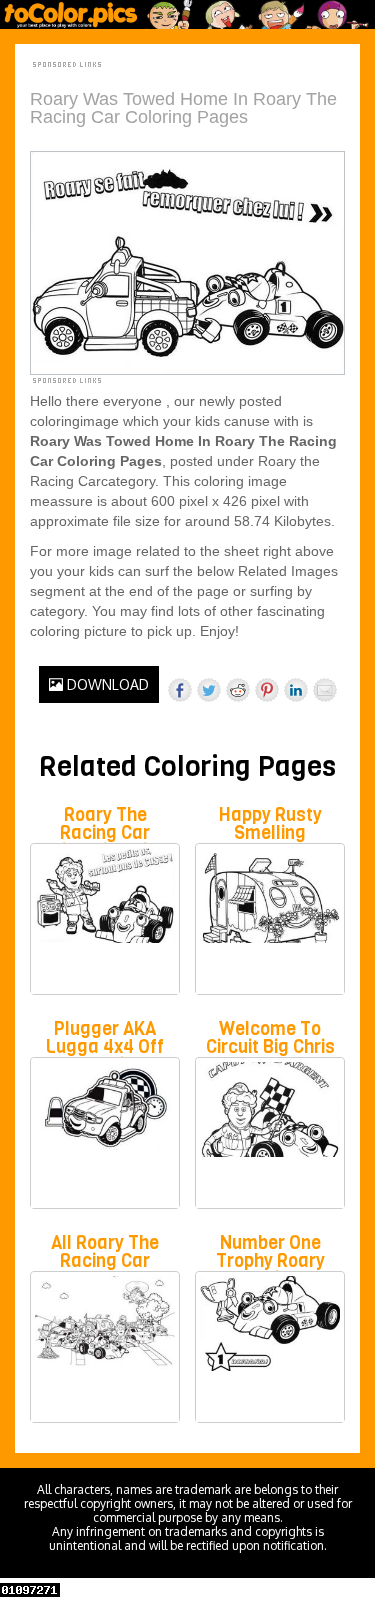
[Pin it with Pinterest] (267, 690)
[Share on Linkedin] (296, 690)
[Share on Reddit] (238, 690)
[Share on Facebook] (180, 690)
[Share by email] (325, 690)
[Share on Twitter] (209, 690)
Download (106, 684)
